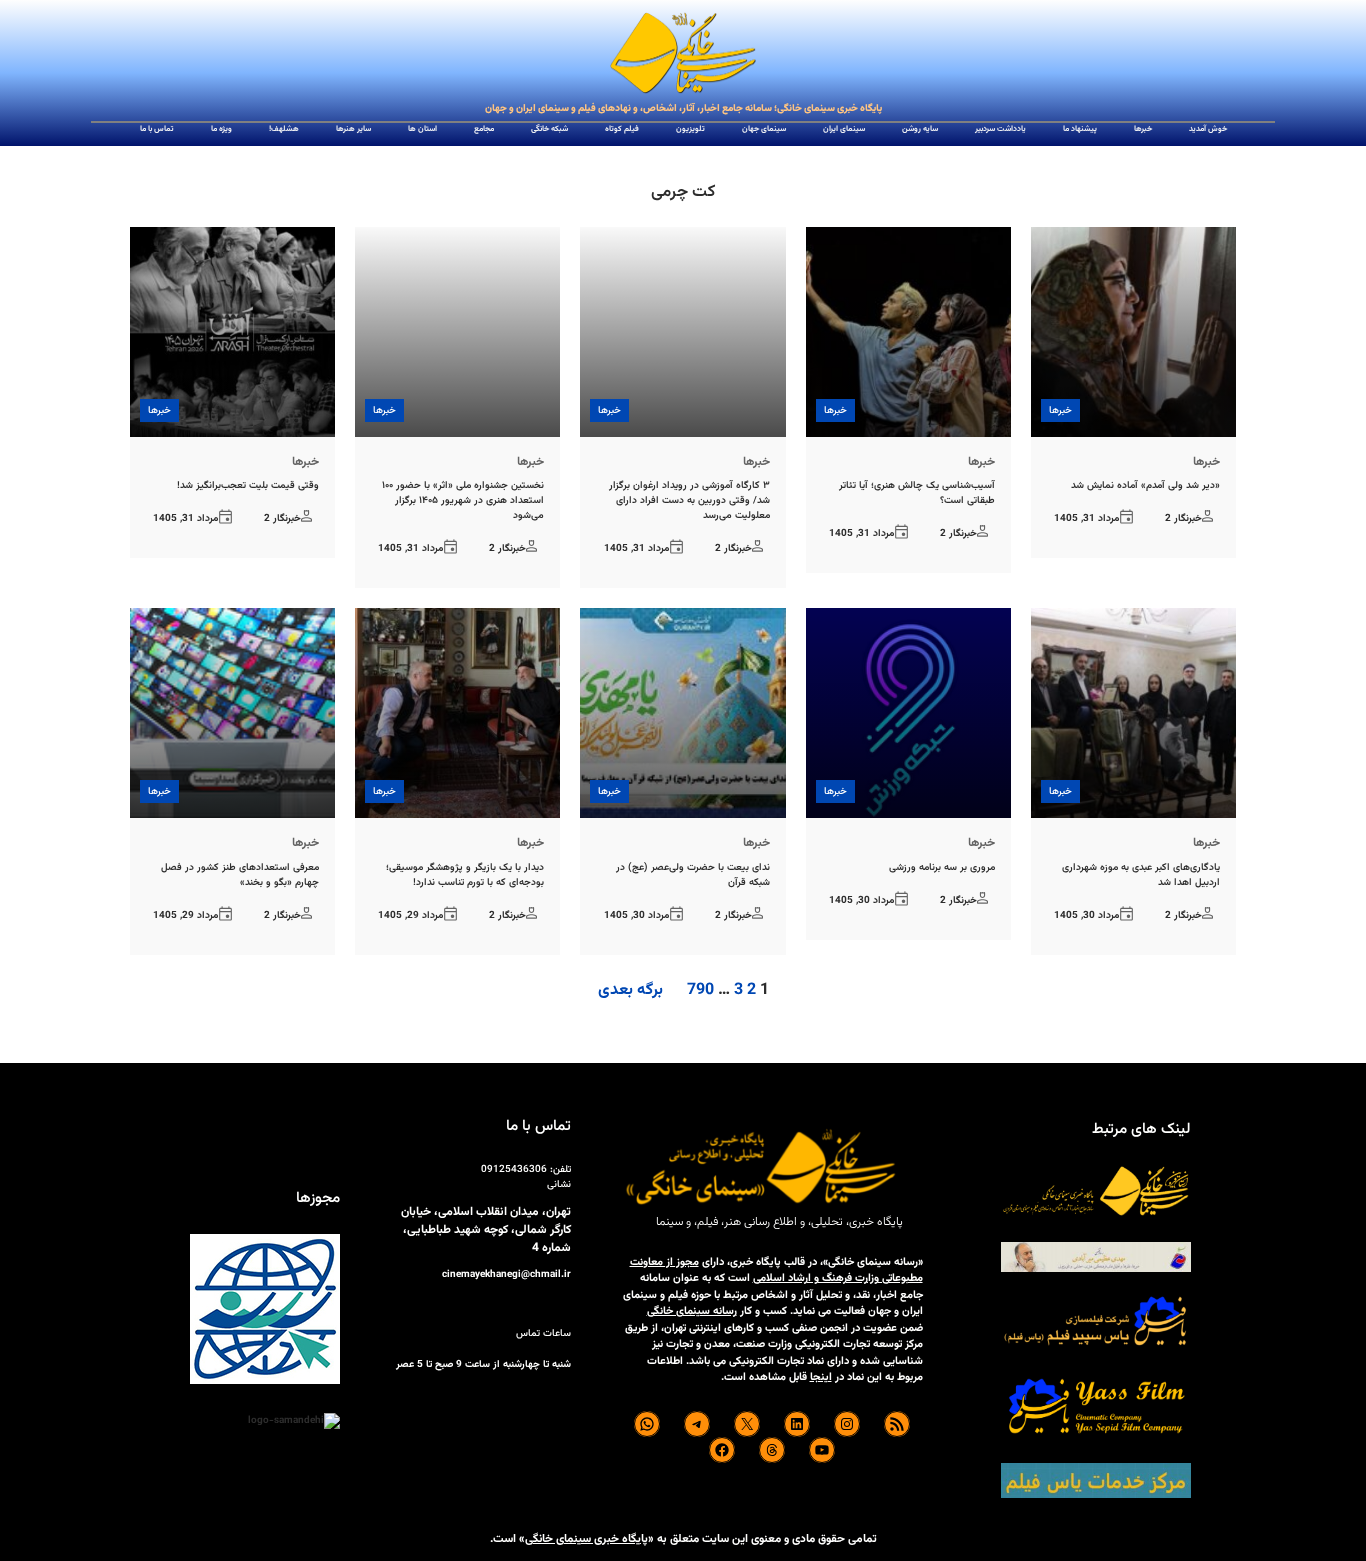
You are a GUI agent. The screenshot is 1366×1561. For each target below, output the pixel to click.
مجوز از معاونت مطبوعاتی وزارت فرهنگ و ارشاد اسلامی (776, 1271)
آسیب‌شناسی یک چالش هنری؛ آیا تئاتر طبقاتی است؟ (917, 493)
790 (700, 990)
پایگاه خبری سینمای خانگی (586, 1539)
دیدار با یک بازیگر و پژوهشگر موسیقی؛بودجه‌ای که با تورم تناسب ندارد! (465, 875)
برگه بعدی (630, 991)
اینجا (821, 1377)
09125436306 (514, 1169)
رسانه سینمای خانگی (692, 1311)
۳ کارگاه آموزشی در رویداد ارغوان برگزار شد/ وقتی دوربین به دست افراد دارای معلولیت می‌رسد (689, 500)
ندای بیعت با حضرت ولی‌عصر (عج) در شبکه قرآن (692, 875)
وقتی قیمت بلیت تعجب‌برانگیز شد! (248, 485)
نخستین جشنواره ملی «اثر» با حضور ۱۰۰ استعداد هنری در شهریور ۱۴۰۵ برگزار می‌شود (463, 500)
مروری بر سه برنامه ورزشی (942, 867)
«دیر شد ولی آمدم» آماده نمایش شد (1145, 485)
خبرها (1060, 410)
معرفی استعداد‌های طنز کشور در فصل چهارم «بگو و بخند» (240, 875)
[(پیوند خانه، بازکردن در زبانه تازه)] (683, 54)
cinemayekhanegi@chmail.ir (506, 1274)
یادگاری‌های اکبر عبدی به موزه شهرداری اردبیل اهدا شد (1141, 875)
